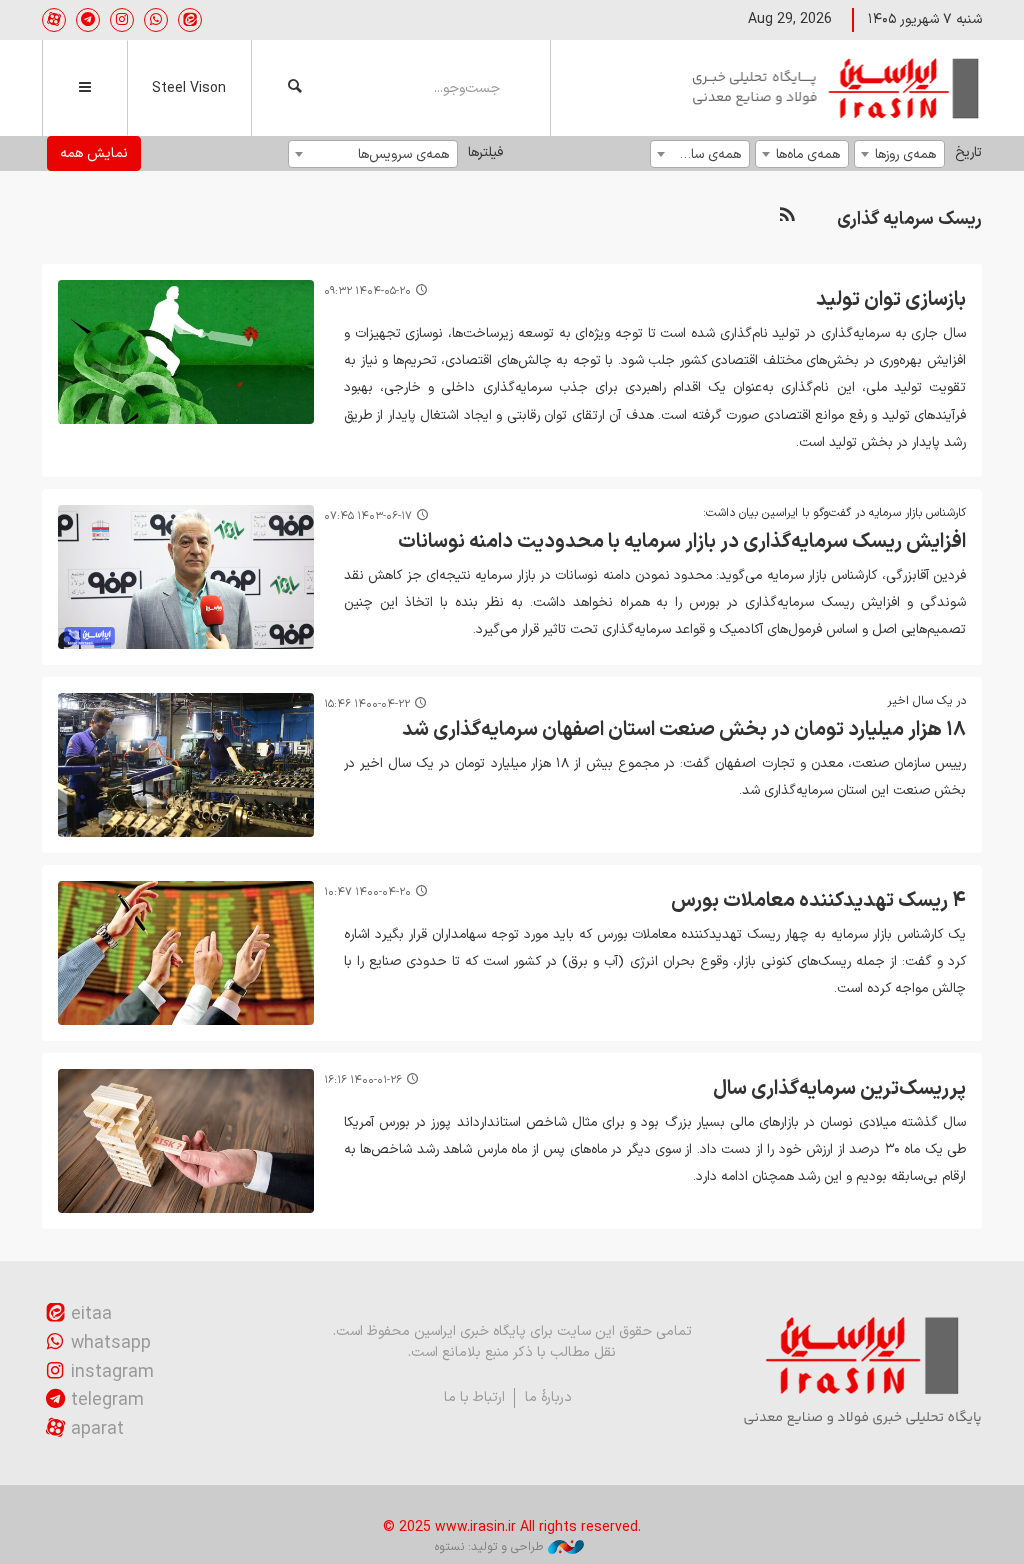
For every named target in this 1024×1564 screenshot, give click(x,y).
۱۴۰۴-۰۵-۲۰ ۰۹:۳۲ (367, 291)
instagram (112, 1372)
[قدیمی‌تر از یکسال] (186, 352)
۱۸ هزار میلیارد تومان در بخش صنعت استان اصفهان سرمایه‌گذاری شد (684, 730)
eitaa (91, 1314)
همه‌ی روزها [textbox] (905, 154)
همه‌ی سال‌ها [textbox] (705, 154)
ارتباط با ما (474, 1397)
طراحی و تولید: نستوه (489, 1547)
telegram (107, 1400)
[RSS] (787, 215)
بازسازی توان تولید (891, 300)
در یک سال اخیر (926, 701)
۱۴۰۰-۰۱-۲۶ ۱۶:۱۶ (363, 1080)
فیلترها (485, 152)
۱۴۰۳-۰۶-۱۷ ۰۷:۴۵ (368, 516)
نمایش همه (94, 153)
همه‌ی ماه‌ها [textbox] (808, 154)
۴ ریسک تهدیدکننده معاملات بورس (818, 901)
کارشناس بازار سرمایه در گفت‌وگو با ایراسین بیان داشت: (834, 513)
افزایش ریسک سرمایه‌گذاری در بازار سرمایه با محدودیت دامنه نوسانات (682, 542)
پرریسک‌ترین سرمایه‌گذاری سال (839, 1089)
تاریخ (968, 152)
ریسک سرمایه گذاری (909, 219)
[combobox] (899, 154)
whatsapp (111, 1343)
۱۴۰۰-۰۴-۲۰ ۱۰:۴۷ (367, 892)
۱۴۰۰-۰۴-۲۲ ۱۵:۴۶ (367, 704)
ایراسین (837, 88)
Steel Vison (189, 88)
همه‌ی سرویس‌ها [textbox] (403, 154)
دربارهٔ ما (548, 1397)
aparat (97, 1429)
